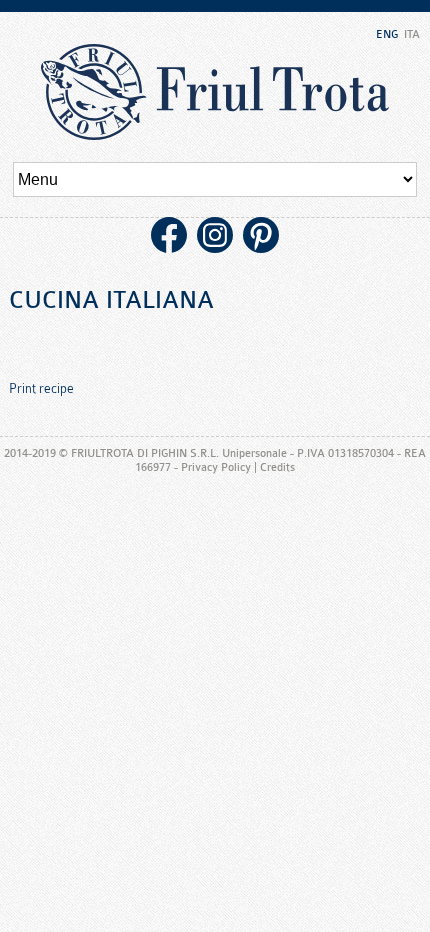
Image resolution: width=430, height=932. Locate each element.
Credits (277, 467)
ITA (412, 34)
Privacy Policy (216, 467)
